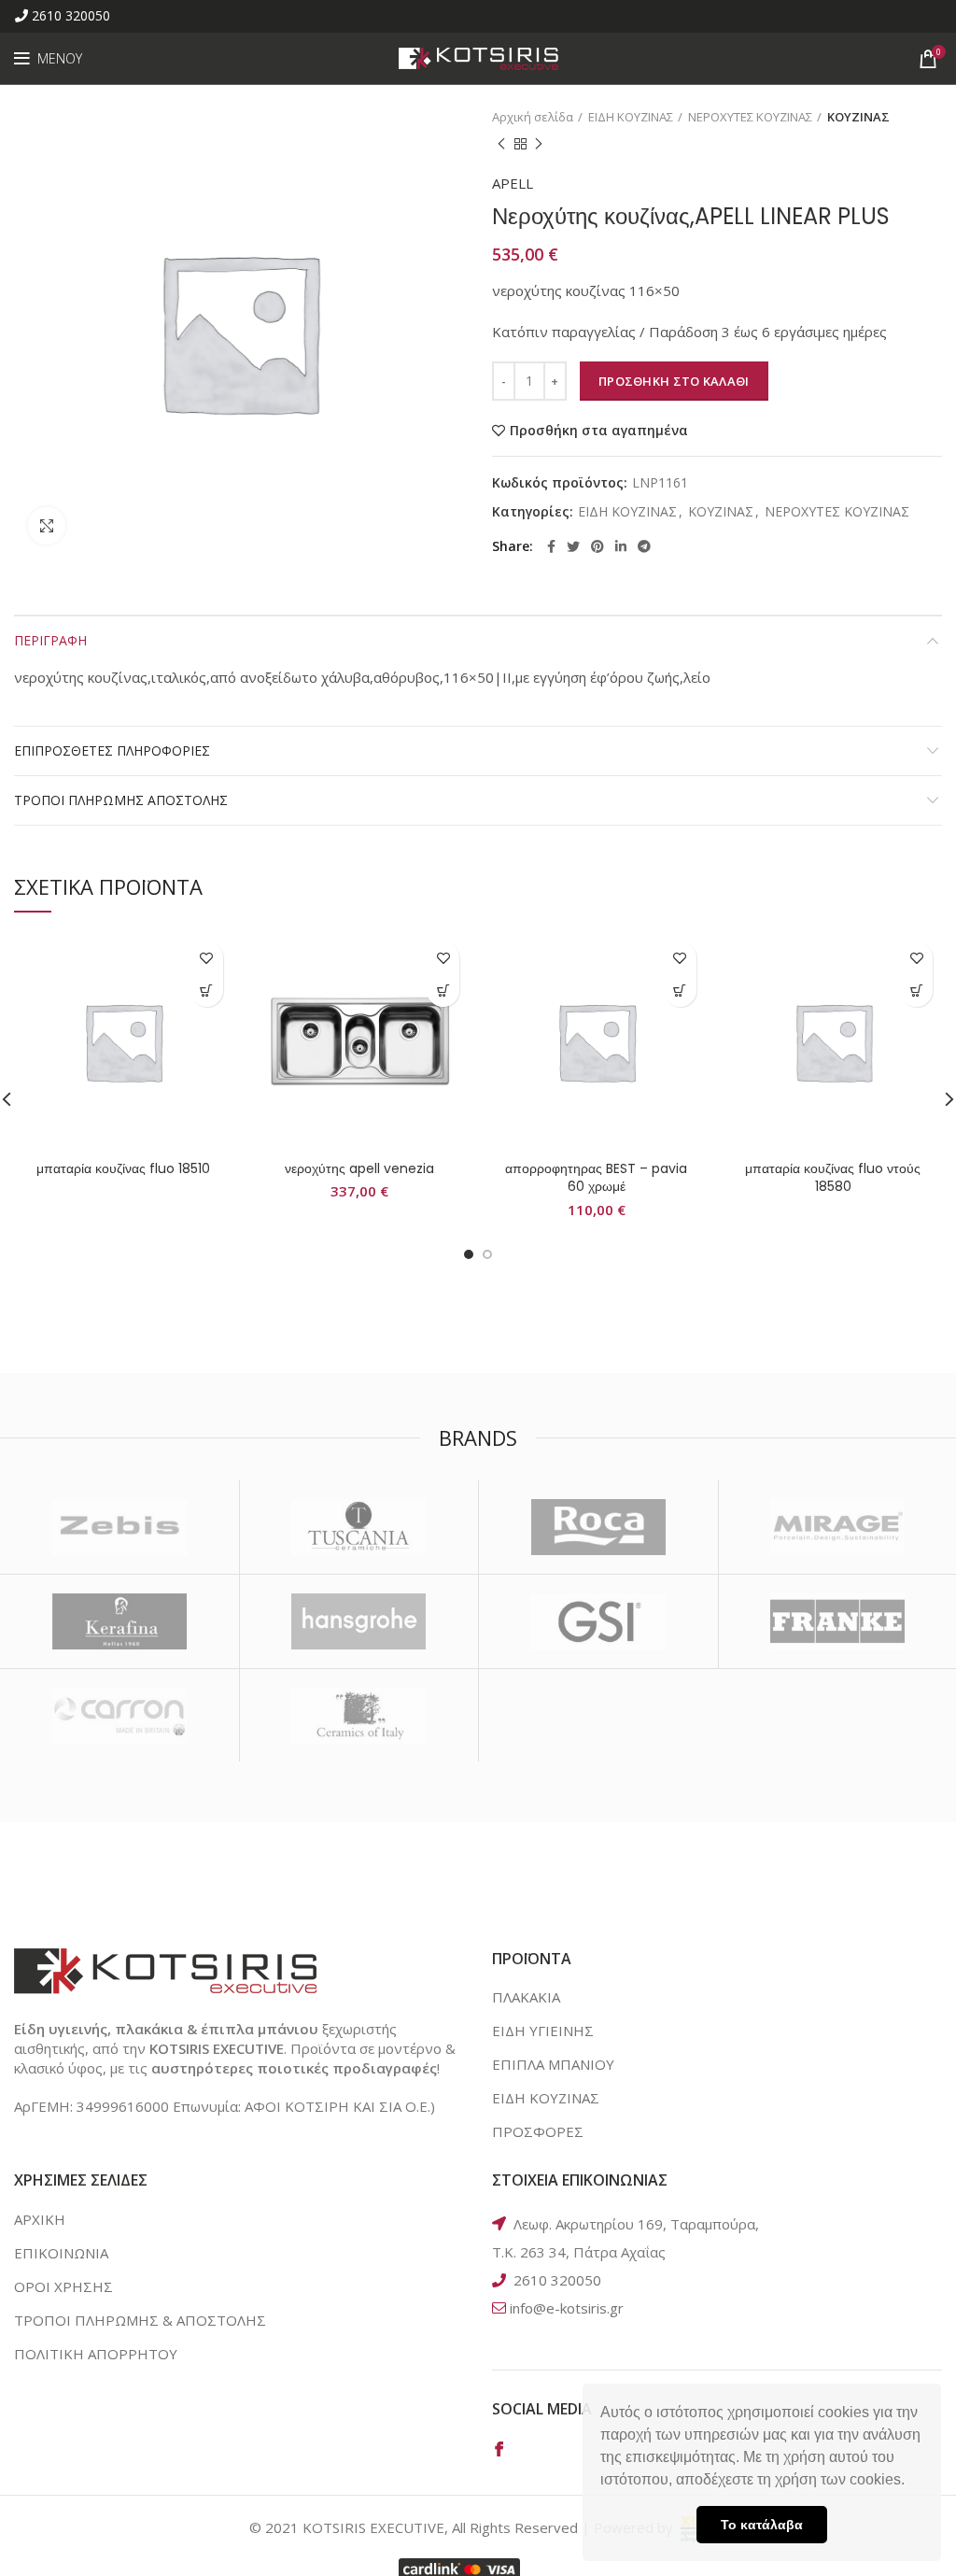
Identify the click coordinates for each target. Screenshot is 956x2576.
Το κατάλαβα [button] (762, 2525)
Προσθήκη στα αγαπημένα (599, 431)
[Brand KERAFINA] (119, 1621)
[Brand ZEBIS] (119, 1527)
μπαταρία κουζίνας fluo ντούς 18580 (833, 1178)
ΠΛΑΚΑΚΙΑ (526, 1997)
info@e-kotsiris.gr (567, 2308)
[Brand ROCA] (598, 1527)
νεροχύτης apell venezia (359, 1168)
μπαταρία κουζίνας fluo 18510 (123, 1168)
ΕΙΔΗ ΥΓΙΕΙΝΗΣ (543, 2031)
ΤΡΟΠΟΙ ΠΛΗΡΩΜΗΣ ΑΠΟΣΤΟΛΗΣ (121, 800)
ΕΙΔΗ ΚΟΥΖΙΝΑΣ (631, 117)
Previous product (501, 144)
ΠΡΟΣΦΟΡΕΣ (538, 2131)
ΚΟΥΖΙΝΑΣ (858, 117)
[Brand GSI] (598, 1621)
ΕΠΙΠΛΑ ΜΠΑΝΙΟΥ (553, 2064)
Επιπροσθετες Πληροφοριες (112, 750)
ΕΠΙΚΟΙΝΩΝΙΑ (61, 2253)
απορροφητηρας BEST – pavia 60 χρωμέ (596, 1178)
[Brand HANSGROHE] (359, 1621)
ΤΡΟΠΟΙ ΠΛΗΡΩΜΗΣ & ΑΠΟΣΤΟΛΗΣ (140, 2320)
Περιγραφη (50, 640)
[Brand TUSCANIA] (359, 1527)
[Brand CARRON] (119, 1716)
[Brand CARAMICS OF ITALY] (359, 1716)
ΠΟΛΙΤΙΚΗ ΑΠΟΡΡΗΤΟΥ (96, 2354)
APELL (513, 183)
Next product (539, 144)
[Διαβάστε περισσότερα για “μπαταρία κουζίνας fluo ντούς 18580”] (916, 991)
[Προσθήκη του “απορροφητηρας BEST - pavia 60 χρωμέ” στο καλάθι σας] (680, 991)
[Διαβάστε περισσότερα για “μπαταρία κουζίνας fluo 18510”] (207, 991)
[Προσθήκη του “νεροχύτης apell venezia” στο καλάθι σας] (443, 991)
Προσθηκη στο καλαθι (674, 381)
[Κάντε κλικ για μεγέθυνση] (47, 526)
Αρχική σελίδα (533, 117)
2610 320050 (71, 15)
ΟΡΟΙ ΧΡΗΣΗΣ (63, 2286)
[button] (911, 2482)
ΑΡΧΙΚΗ (40, 2219)
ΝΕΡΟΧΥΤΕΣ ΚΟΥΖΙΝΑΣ (750, 117)
